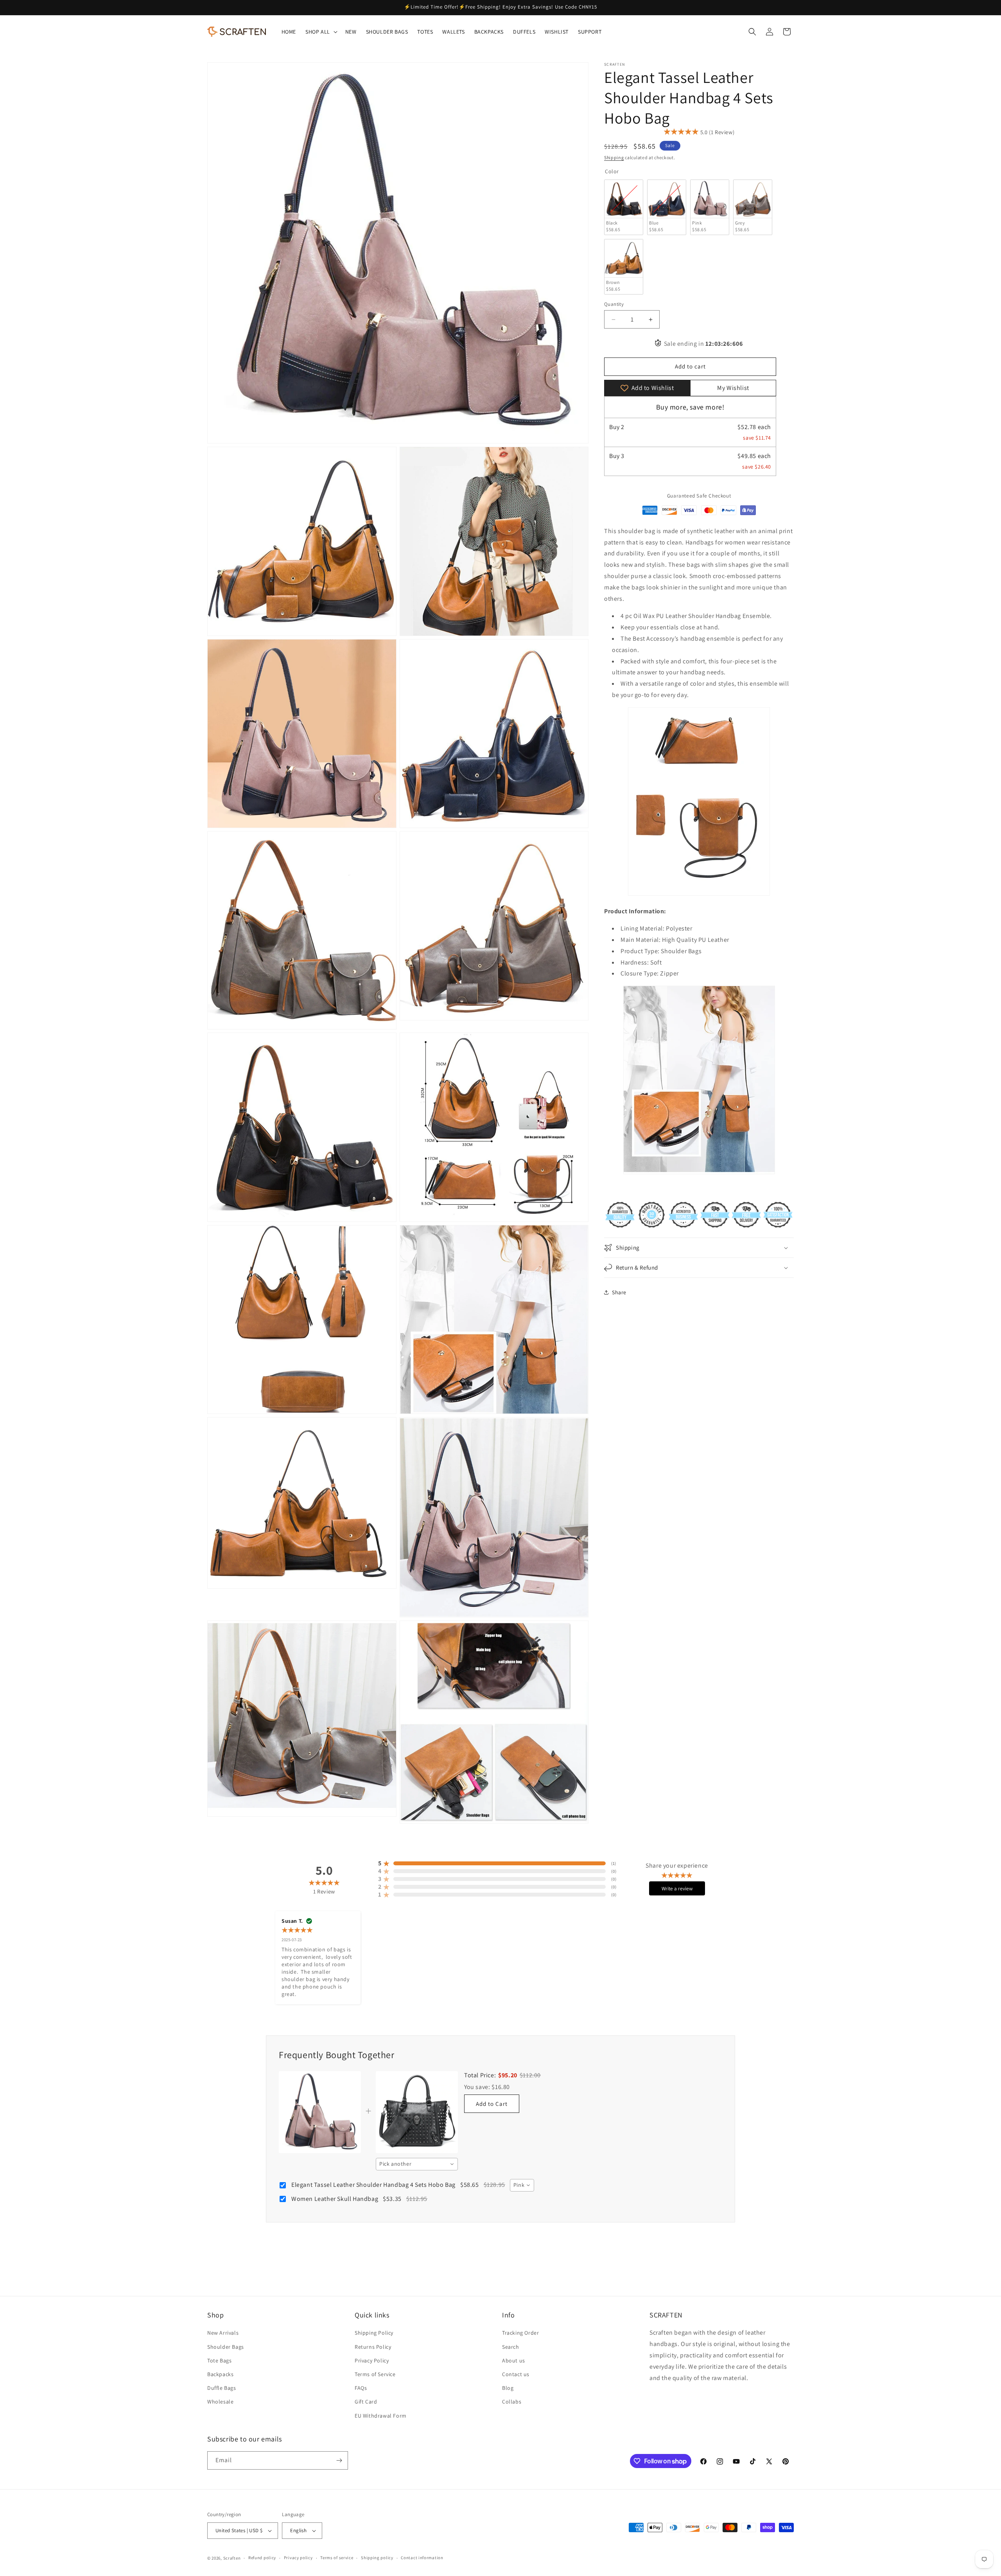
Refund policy (262, 2558)
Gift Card (366, 2402)
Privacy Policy (372, 2360)
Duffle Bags (222, 2388)
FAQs (361, 2388)
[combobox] (417, 2164)
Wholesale (220, 2402)
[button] (321, 32)
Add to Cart (492, 2104)
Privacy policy (298, 2558)
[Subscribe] (339, 2460)
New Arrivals (223, 2333)
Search (511, 2347)
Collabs (512, 2402)
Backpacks (220, 2374)
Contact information (422, 2558)
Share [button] (619, 1292)
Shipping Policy (374, 2333)
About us (514, 2360)
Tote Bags (219, 2360)
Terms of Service (375, 2374)
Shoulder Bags (226, 2347)
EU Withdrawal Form (381, 2416)
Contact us (516, 2374)
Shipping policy (377, 2558)
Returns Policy (373, 2347)
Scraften (232, 2558)
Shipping (614, 157)
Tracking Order (520, 2333)
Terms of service (337, 2558)
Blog (508, 2388)
